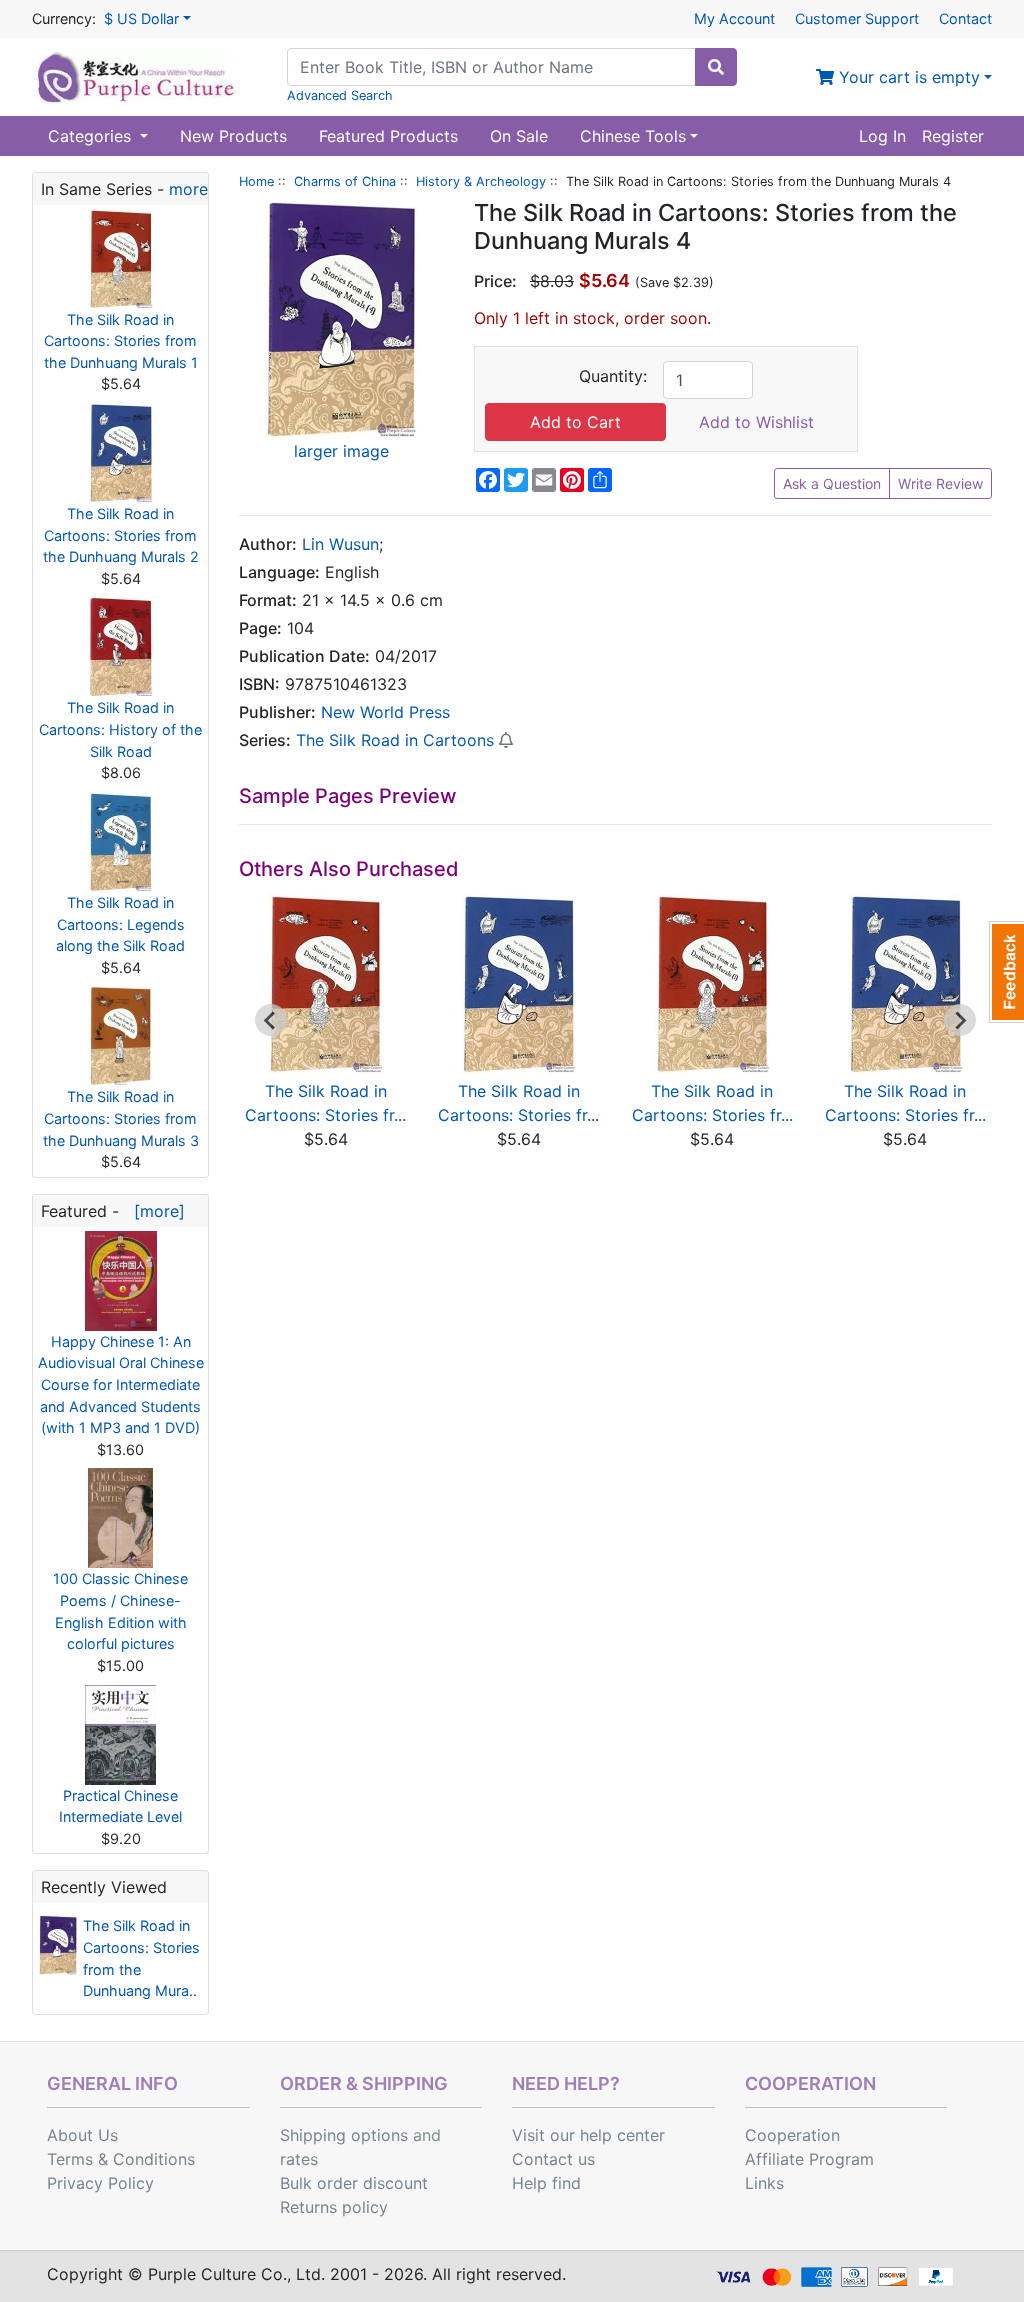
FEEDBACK (1006, 972)
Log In (882, 136)
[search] (716, 67)
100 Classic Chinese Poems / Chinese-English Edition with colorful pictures (120, 1611)
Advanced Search (340, 95)
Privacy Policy (100, 2183)
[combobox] (491, 67)
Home (256, 181)
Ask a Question (832, 483)
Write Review (940, 483)
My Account (734, 18)
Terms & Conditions (121, 2159)
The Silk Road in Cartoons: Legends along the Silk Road (120, 924)
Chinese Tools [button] (633, 136)
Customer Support (857, 18)
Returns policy (334, 2207)
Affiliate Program (809, 2159)
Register (953, 136)
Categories (92, 136)
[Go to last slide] (271, 1020)
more (188, 189)
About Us (82, 2135)
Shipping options (344, 2135)
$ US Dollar (141, 18)
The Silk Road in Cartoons (395, 740)
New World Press (385, 712)
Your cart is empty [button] (907, 77)
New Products (233, 136)
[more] (154, 1211)
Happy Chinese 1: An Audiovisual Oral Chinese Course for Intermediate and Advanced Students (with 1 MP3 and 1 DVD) (121, 1384)
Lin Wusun (340, 544)
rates (299, 2159)
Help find (546, 2183)
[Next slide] (960, 1020)
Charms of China (345, 181)
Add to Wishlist (756, 422)
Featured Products (388, 136)
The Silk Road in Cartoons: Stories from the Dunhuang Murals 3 (121, 1118)
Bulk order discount (354, 2183)
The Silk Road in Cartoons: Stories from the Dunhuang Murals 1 (121, 341)
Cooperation (792, 2135)
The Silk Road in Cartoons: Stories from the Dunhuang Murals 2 (121, 535)
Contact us (553, 2159)
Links (764, 2183)
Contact (965, 18)
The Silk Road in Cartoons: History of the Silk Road (120, 729)
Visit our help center (588, 2135)
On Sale (519, 136)
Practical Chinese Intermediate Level (120, 1806)
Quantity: (613, 376)
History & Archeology (481, 181)
